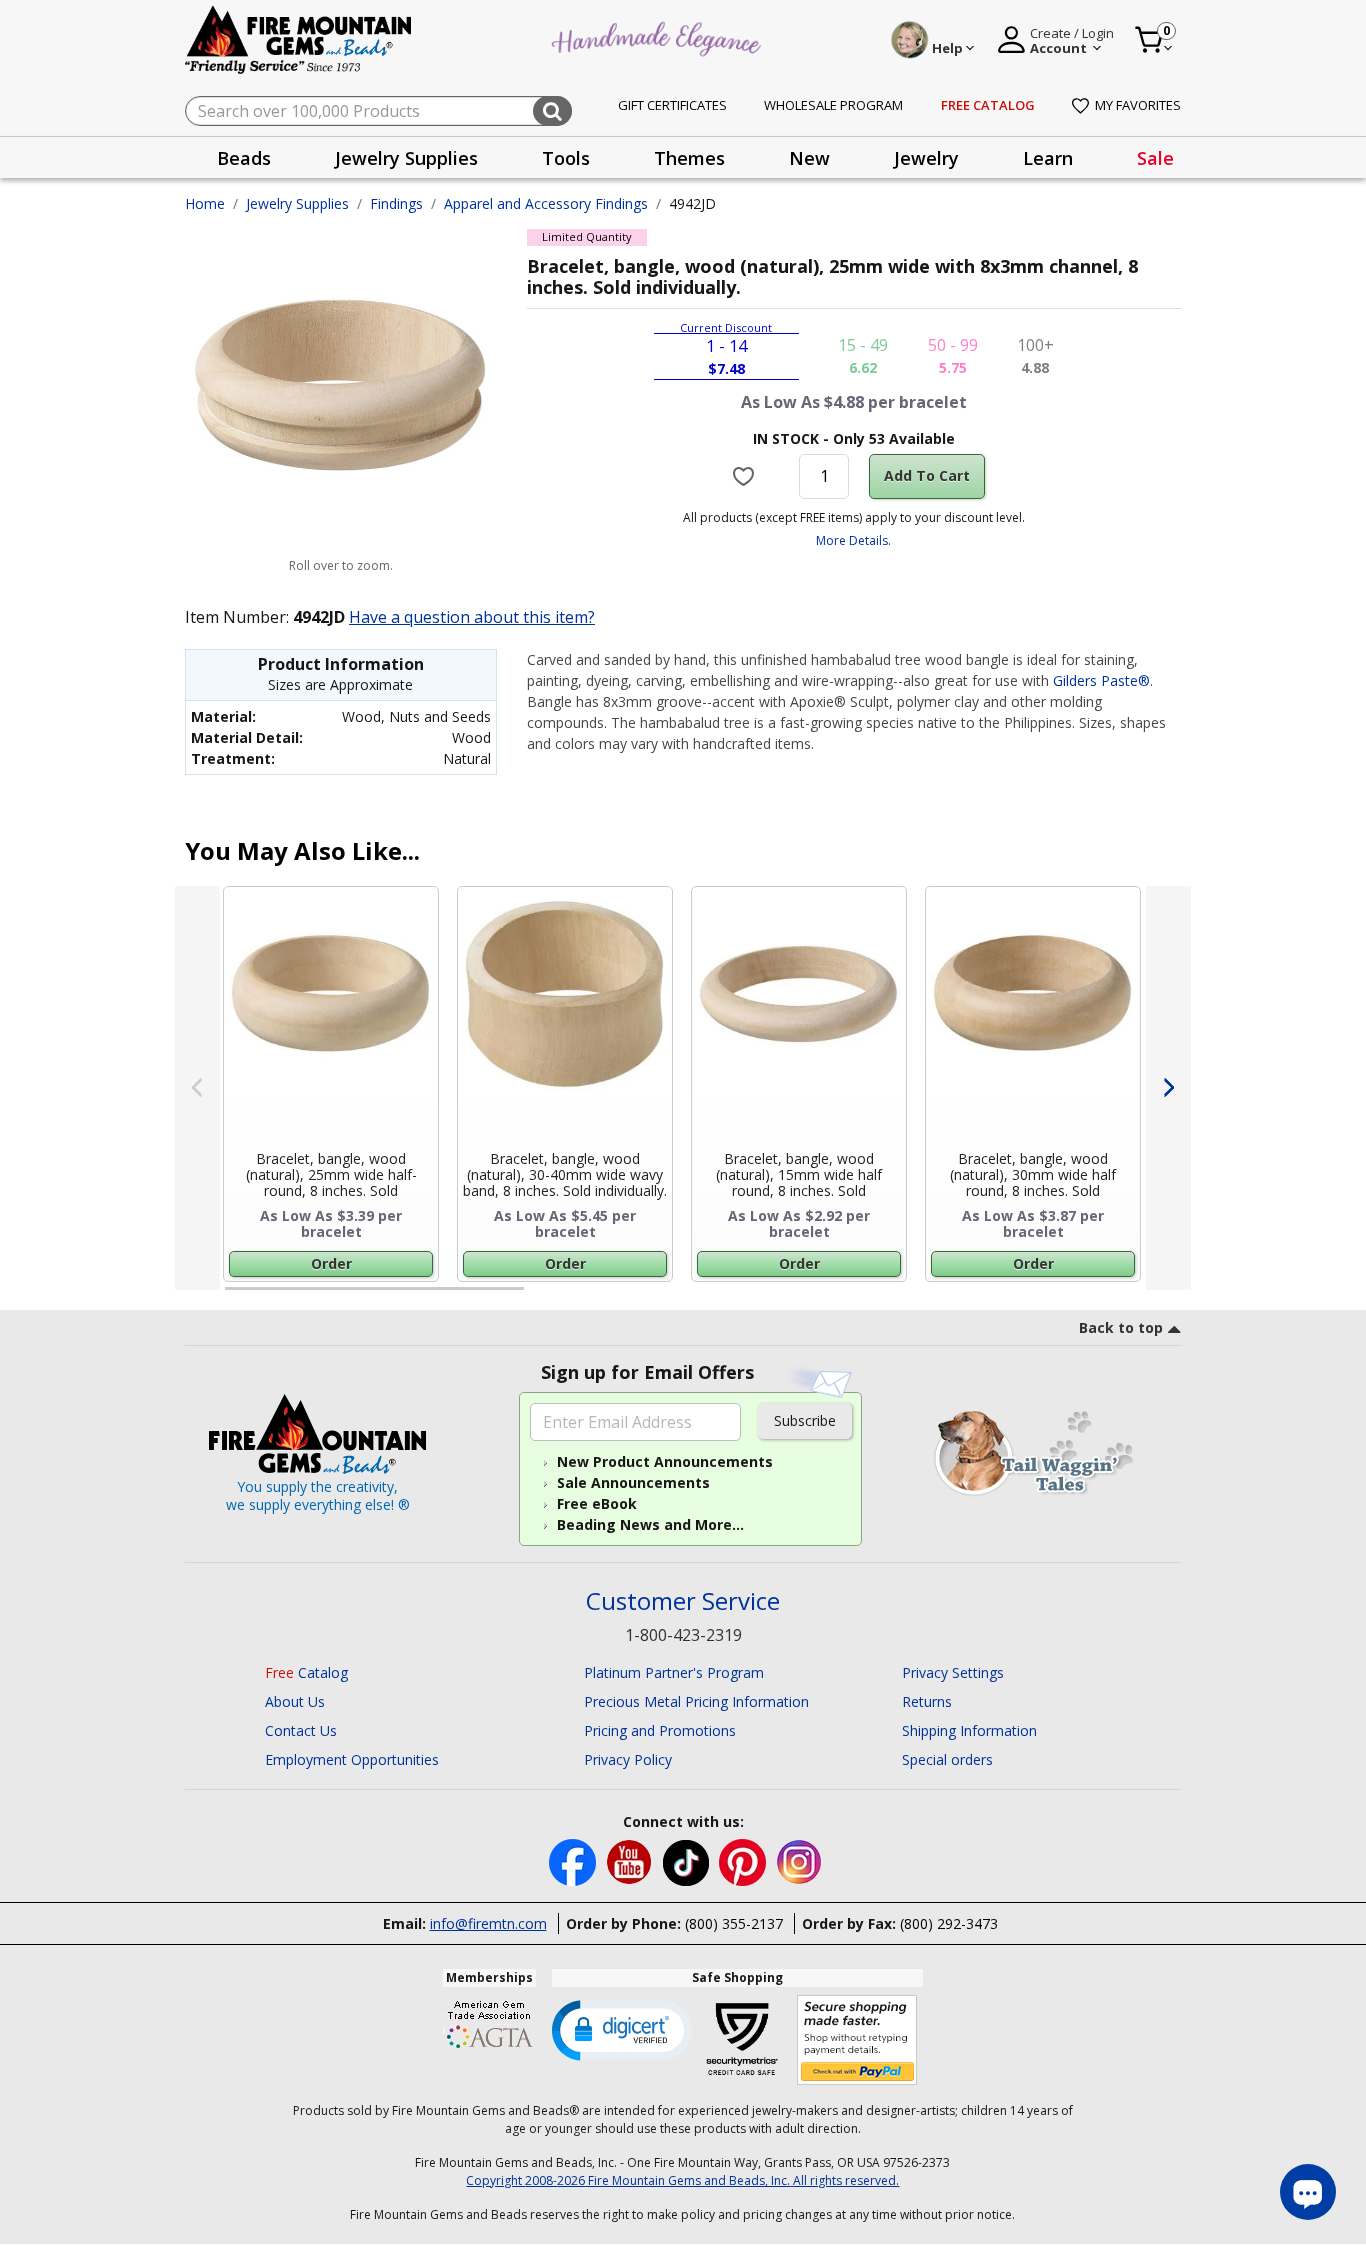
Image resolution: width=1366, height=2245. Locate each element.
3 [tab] (852, 1297)
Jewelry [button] (926, 158)
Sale (1155, 158)
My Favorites (1138, 105)
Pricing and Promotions (660, 1730)
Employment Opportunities (352, 1759)
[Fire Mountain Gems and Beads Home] (299, 38)
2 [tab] (544, 1297)
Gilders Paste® (1101, 680)
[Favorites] (746, 476)
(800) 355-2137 (734, 1923)
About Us (295, 1701)
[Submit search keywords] (552, 111)
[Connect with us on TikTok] (688, 1860)
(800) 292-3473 (949, 1923)
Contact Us (301, 1730)
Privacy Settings (953, 1672)
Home (205, 203)
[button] (622, 2029)
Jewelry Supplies (297, 203)
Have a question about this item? (472, 617)
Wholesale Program (833, 105)
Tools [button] (566, 158)
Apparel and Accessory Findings (546, 203)
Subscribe (805, 1420)
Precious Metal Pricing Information (696, 1701)
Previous (197, 1088)
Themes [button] (689, 158)
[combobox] (378, 111)
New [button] (809, 158)
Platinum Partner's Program (674, 1672)
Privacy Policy (628, 1759)
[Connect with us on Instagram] (799, 1860)
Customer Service (683, 1601)
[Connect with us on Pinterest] (744, 1860)
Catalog (306, 1672)
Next (1168, 1088)
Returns (927, 1701)
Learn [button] (1048, 158)
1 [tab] (235, 1297)
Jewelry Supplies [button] (406, 158)
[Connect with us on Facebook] (574, 1860)
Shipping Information (969, 1730)
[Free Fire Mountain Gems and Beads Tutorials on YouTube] (631, 1860)
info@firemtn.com (488, 1923)
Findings (396, 203)
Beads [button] (244, 158)
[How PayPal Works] (857, 2040)
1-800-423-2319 (683, 1635)
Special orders (947, 1759)
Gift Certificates (672, 105)
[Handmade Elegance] (659, 36)
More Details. (853, 540)
